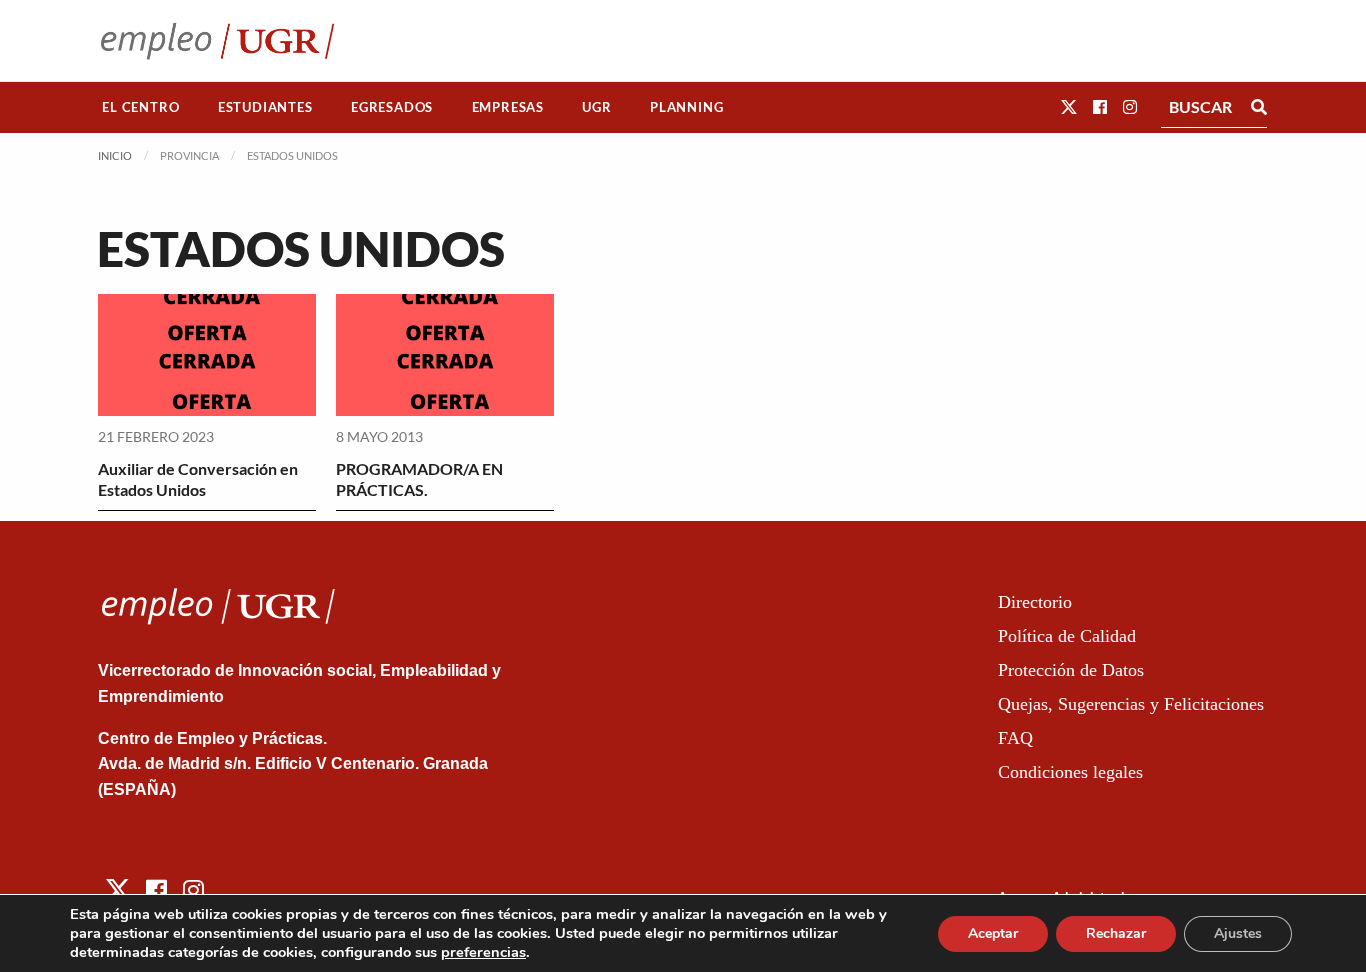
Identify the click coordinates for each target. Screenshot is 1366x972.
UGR (596, 107)
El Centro (140, 107)
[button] (1069, 106)
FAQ (1015, 738)
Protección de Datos (1071, 670)
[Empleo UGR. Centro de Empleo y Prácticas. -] (217, 40)
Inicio (115, 155)
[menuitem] (141, 107)
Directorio (1035, 602)
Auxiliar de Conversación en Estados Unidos (198, 479)
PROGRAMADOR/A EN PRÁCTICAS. (419, 479)
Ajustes (1238, 933)
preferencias (483, 952)
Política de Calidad (1067, 636)
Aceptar (993, 933)
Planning (686, 107)
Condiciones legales (1070, 772)
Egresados (392, 107)
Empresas (508, 107)
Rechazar (1116, 933)
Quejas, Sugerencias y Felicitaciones (1131, 704)
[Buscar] (1259, 107)
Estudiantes (265, 107)
